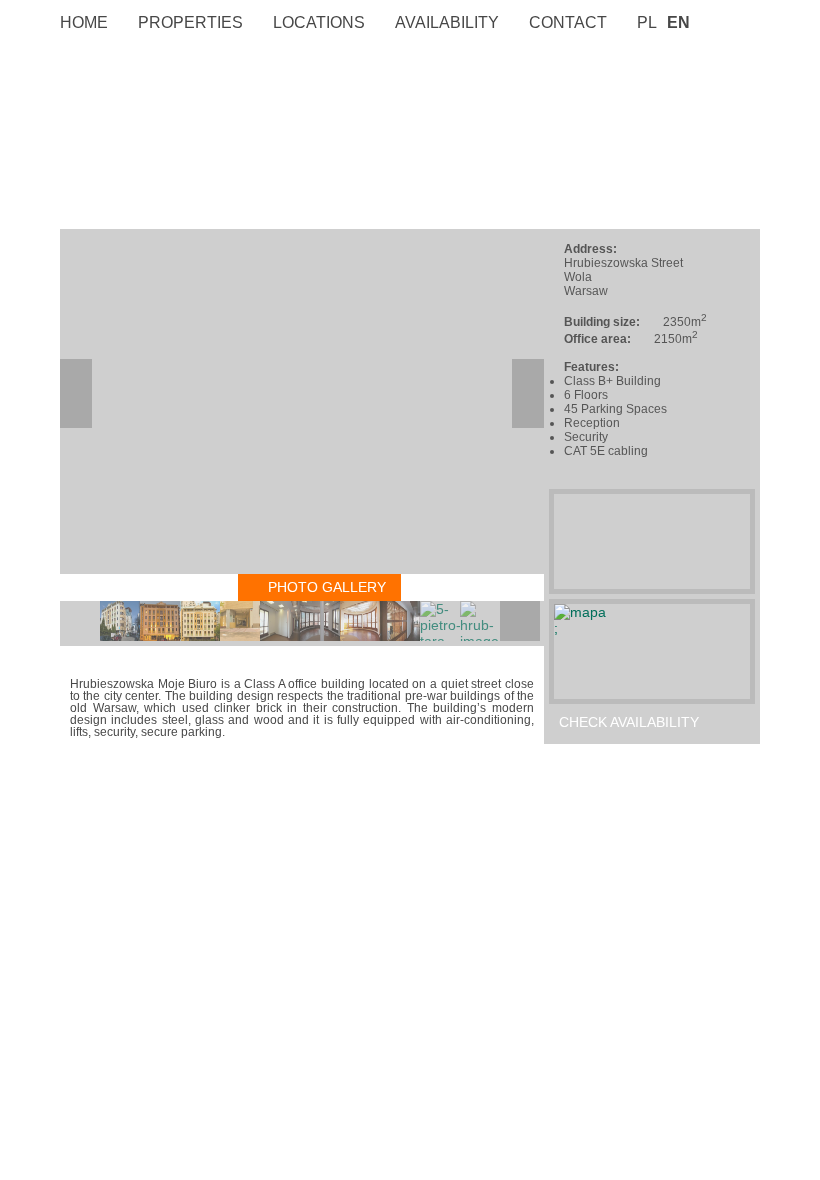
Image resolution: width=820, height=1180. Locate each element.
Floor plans (480, 587)
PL (647, 22)
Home (84, 22)
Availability (447, 22)
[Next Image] (528, 393)
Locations (319, 22)
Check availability (629, 722)
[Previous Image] (76, 393)
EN (678, 22)
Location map (127, 587)
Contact (568, 22)
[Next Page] (520, 621)
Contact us (604, 749)
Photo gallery (327, 587)
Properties (190, 22)
